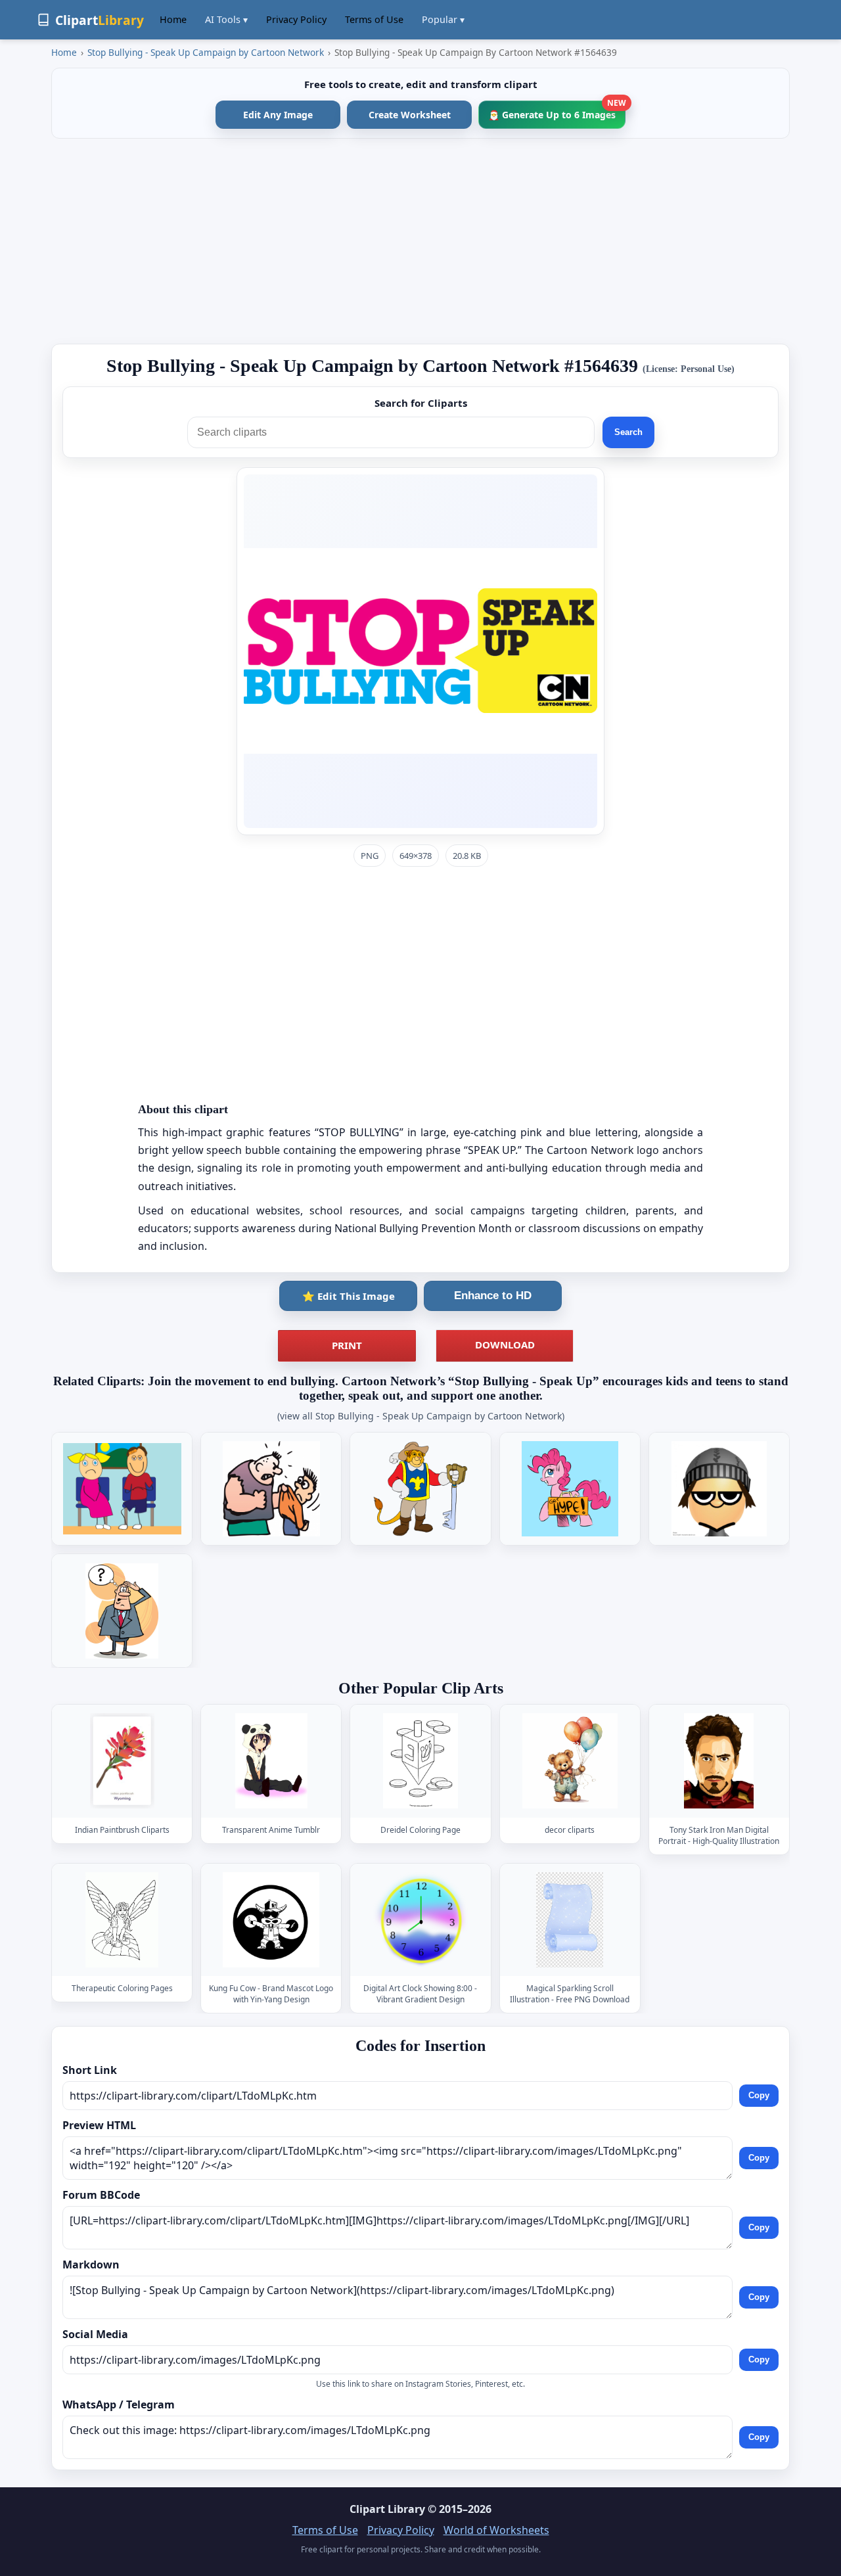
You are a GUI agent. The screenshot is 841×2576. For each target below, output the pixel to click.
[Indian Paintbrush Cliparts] (122, 1761)
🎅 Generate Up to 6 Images (557, 111)
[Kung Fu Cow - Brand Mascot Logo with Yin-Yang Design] (271, 1920)
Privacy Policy (296, 19)
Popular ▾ (443, 19)
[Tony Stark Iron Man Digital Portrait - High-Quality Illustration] (719, 1761)
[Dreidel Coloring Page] (420, 1761)
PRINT (347, 1345)
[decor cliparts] (570, 1761)
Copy (759, 2095)
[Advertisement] (420, 241)
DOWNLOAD (505, 1345)
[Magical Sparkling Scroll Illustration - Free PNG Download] (570, 1920)
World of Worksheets (496, 2530)
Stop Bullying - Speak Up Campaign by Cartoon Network (206, 52)
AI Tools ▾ (226, 19)
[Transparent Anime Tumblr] (271, 1761)
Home (173, 19)
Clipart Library (387, 2509)
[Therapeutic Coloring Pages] (122, 1920)
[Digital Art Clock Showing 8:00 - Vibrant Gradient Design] (420, 1920)
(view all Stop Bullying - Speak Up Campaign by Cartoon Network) (421, 1416)
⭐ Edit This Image (349, 1296)
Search (628, 432)
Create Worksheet (410, 115)
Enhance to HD (493, 1296)
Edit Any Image (278, 115)
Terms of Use (374, 19)
